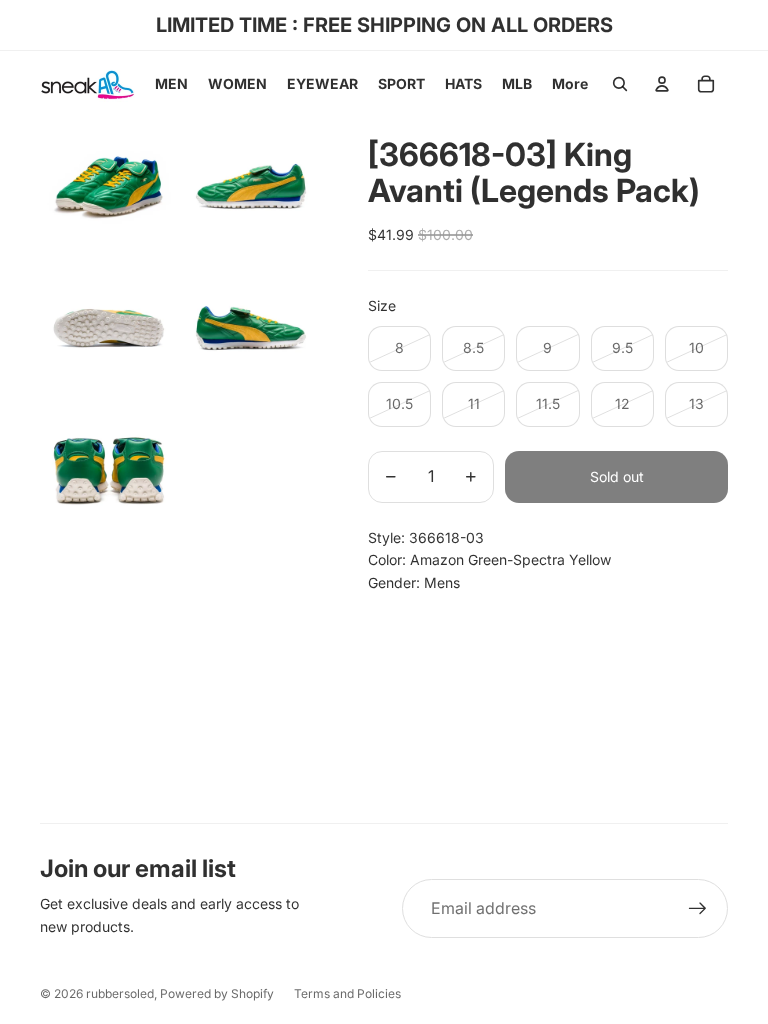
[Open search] (620, 84)
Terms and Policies (347, 993)
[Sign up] (698, 909)
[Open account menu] (662, 84)
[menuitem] (570, 84)
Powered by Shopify (217, 993)
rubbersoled (120, 993)
